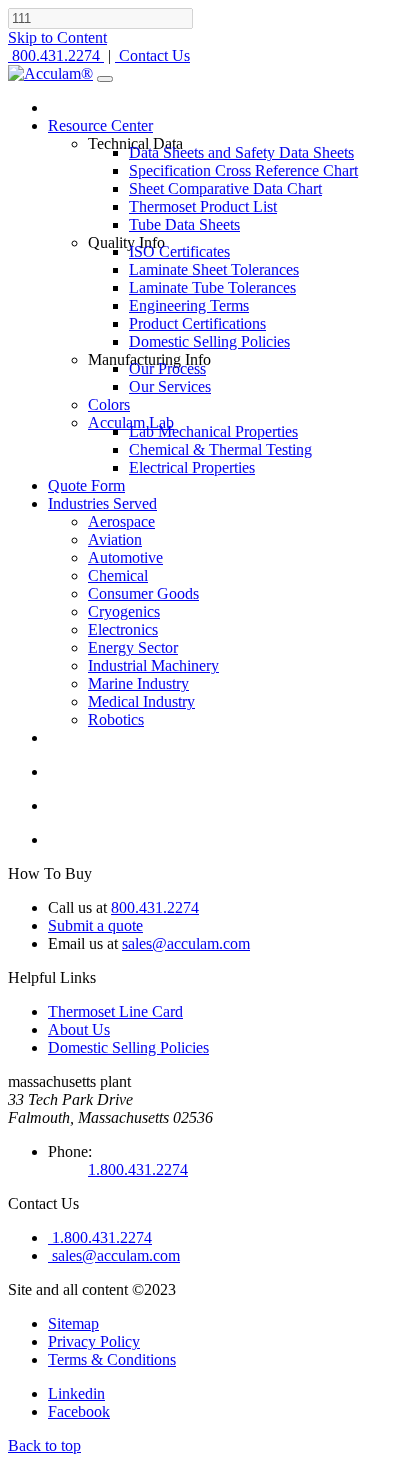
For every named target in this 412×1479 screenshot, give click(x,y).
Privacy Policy (94, 1341)
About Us (79, 1029)
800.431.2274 (155, 907)
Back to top (44, 1445)
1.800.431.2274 (138, 1169)
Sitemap (73, 1323)
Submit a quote (95, 925)
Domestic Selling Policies (128, 1047)
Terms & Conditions (112, 1359)
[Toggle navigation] (105, 79)
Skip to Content (57, 37)
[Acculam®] (50, 73)
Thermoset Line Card (115, 1011)
